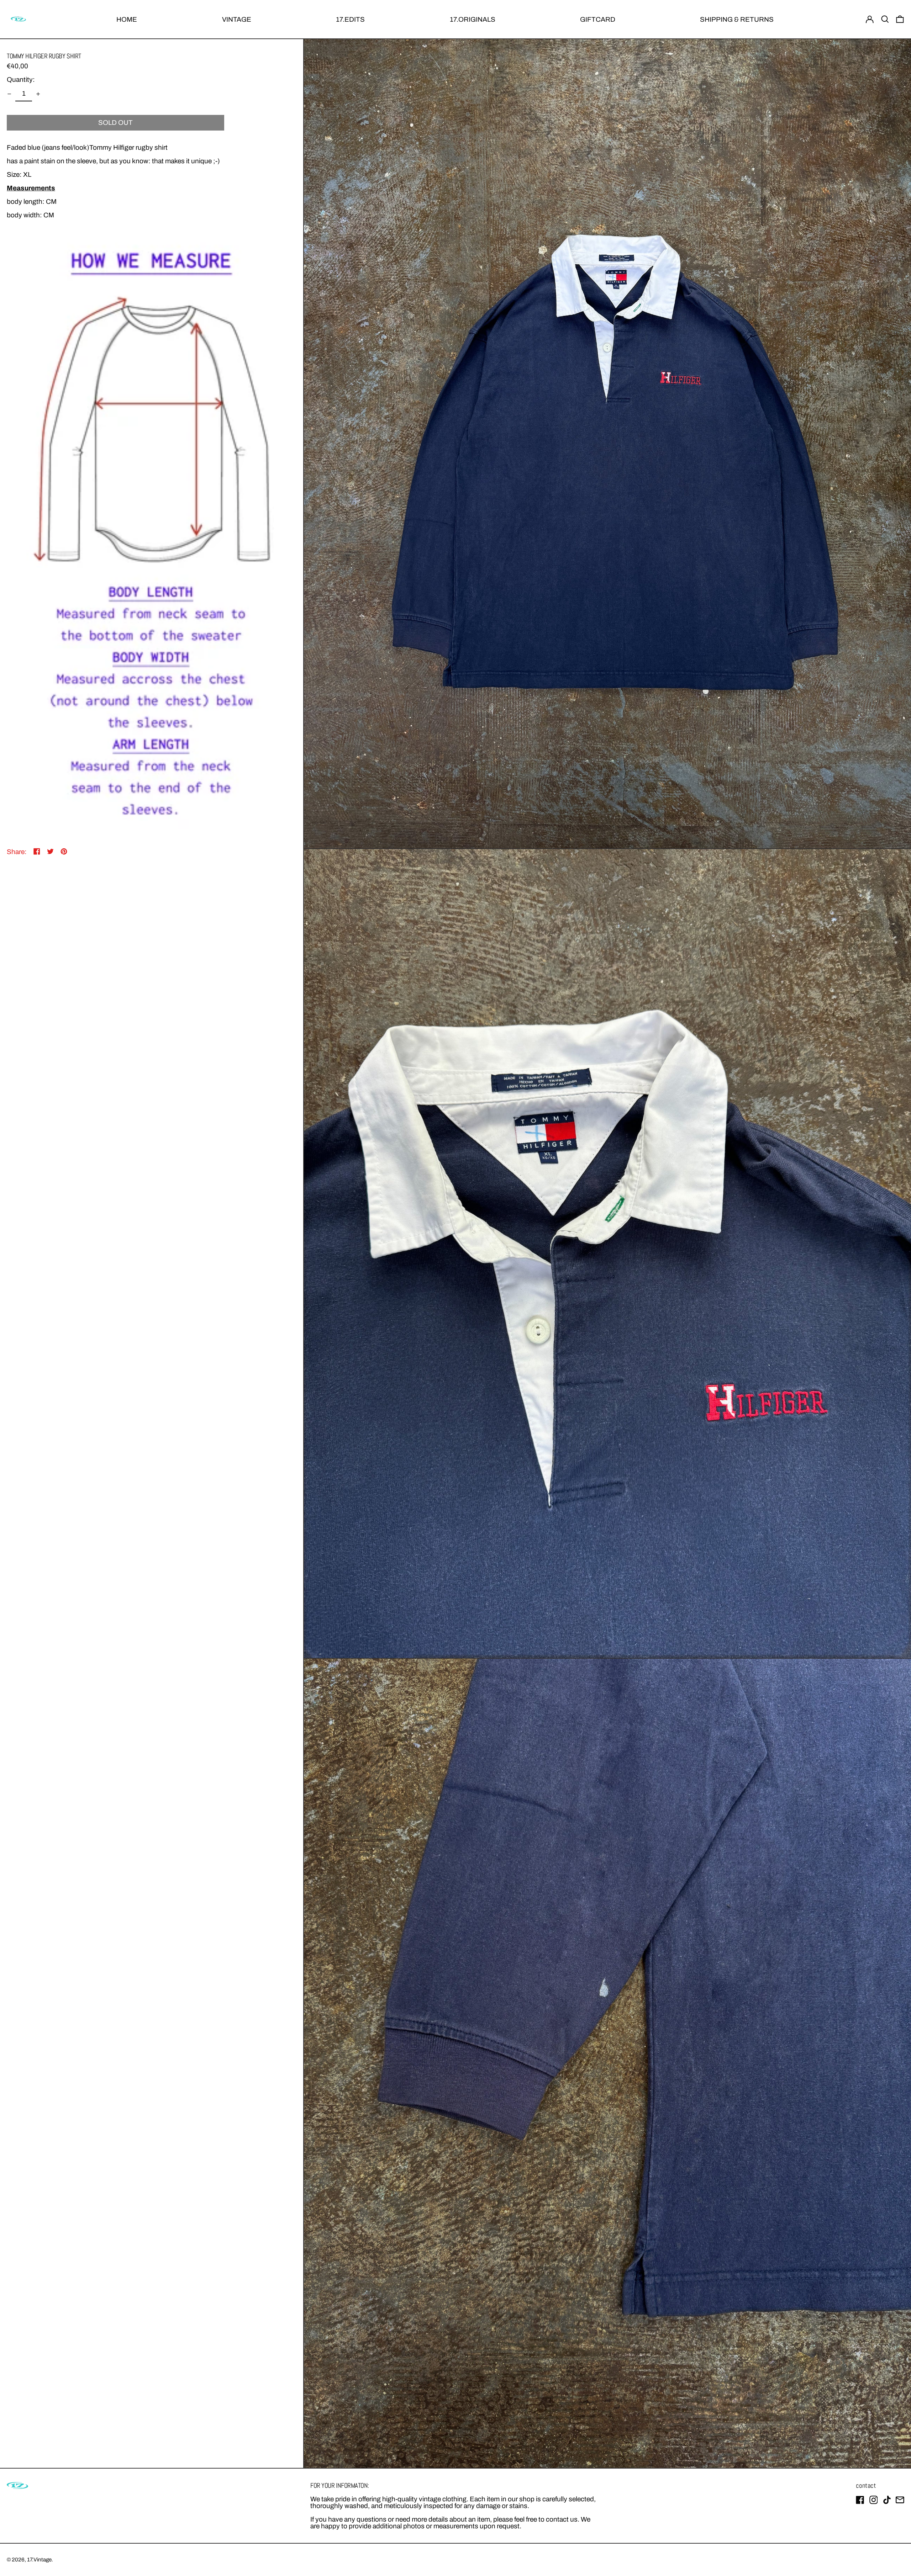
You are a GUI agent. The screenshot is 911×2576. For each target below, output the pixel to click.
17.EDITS (350, 19)
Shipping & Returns (737, 19)
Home (127, 19)
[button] (885, 19)
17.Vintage (39, 2560)
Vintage (237, 19)
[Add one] (38, 94)
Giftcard (598, 19)
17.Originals (473, 19)
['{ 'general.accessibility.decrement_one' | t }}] (9, 94)
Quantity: (21, 80)
